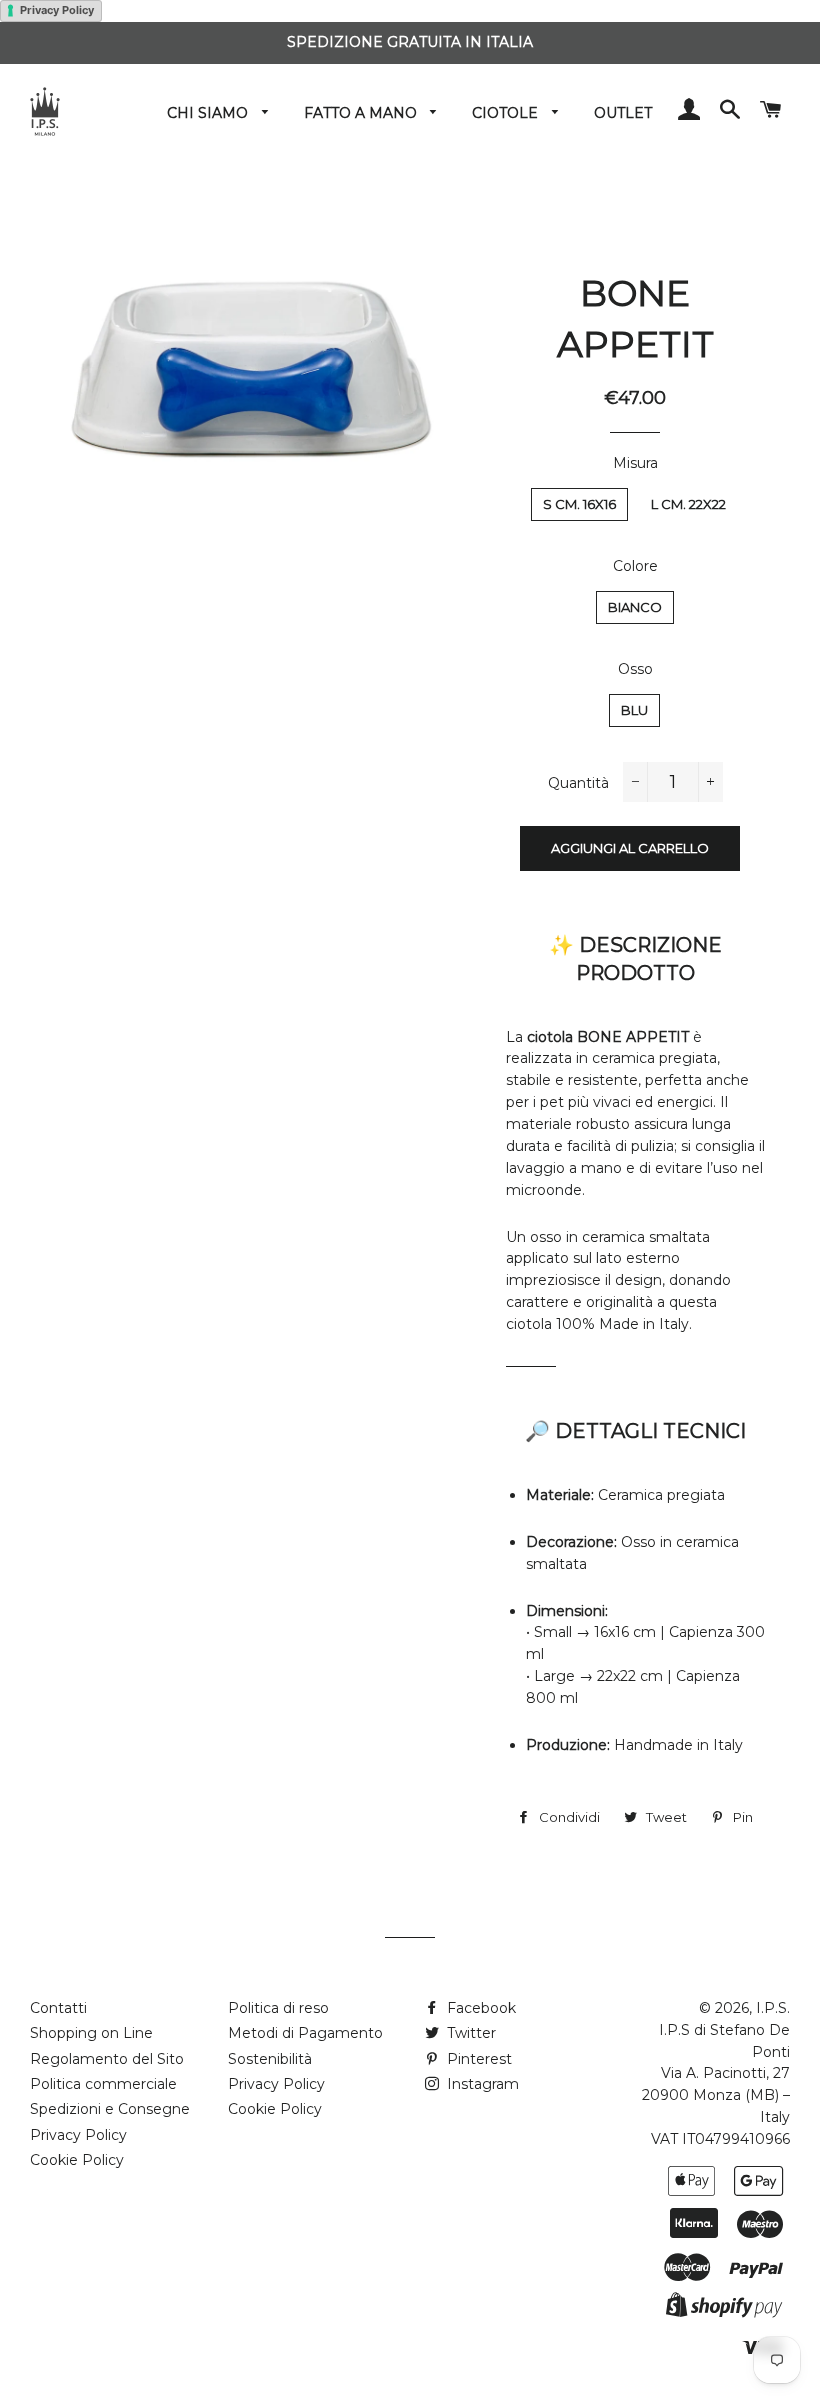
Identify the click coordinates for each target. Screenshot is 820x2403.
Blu (634, 710)
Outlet (623, 113)
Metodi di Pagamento (305, 2033)
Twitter (469, 2033)
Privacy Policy (57, 10)
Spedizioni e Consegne (110, 2109)
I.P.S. (773, 2008)
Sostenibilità (270, 2059)
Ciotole (507, 113)
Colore (635, 566)
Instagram (481, 2084)
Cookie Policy (77, 2160)
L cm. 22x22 (688, 504)
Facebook (479, 2008)
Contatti (58, 2008)
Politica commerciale (103, 2084)
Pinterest (477, 2059)
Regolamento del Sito (107, 2059)
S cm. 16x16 (579, 504)
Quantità (578, 783)
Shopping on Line (91, 2033)
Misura (635, 463)
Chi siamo (209, 113)
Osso (635, 669)
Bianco (635, 607)
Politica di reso (278, 2008)
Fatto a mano (362, 113)
